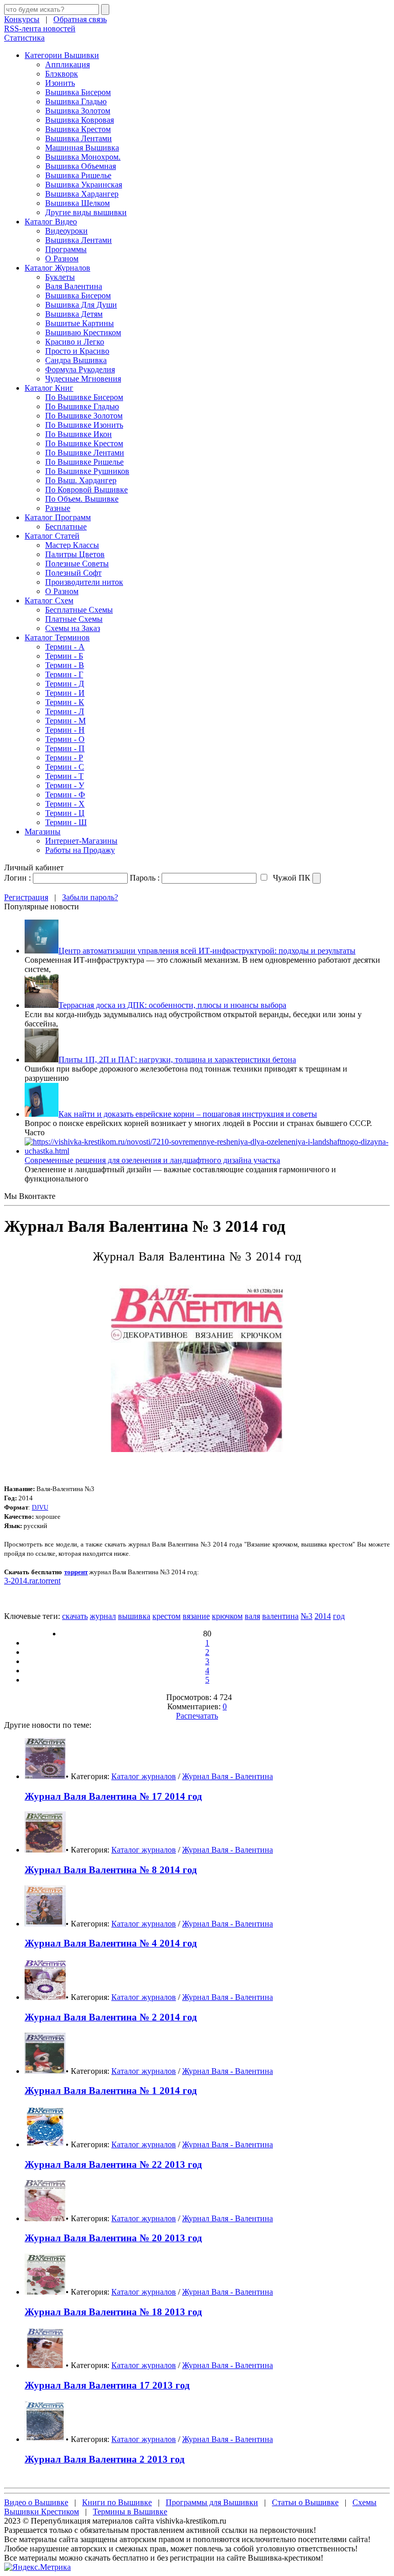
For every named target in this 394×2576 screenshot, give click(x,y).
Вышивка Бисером (78, 92)
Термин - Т (64, 776)
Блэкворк (62, 74)
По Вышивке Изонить (84, 425)
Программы (66, 249)
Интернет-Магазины (81, 841)
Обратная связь (80, 19)
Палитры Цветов (75, 554)
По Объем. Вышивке (82, 499)
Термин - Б (64, 656)
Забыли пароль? (90, 897)
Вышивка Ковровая (80, 120)
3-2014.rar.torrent (32, 1581)
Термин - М (65, 721)
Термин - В (65, 665)
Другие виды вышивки (86, 212)
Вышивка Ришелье (78, 175)
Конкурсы (22, 19)
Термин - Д (65, 684)
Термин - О (65, 739)
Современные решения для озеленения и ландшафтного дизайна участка (152, 1160)
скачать (75, 1616)
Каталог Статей (52, 536)
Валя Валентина (74, 286)
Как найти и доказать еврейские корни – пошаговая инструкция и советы (188, 1114)
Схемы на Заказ (73, 628)
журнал (103, 1616)
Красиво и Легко (75, 342)
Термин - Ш (66, 822)
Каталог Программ (58, 517)
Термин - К (65, 702)
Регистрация (26, 897)
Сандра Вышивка (76, 360)
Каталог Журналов (57, 268)
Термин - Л (65, 711)
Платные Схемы (74, 619)
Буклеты (60, 277)
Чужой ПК (291, 878)
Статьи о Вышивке (305, 2502)
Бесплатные (66, 527)
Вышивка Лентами (78, 138)
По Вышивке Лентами (85, 453)
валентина (280, 1616)
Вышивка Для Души (81, 305)
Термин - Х (65, 804)
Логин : (17, 878)
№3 (307, 1616)
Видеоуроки (66, 231)
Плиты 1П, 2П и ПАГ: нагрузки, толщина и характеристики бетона (177, 1060)
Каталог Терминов (57, 637)
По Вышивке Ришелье (84, 462)
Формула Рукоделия (80, 369)
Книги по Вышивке (117, 2502)
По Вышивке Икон (78, 434)
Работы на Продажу (80, 850)
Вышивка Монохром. (83, 157)
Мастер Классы (72, 545)
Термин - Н (65, 730)
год (339, 1616)
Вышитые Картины (80, 323)
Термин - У (65, 785)
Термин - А (65, 647)
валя (252, 1616)
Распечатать (197, 1716)
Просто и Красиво (77, 351)
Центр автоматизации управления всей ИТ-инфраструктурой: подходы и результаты (207, 951)
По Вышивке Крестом (84, 443)
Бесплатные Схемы (79, 610)
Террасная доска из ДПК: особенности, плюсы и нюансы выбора (172, 1005)
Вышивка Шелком (77, 203)
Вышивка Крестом (78, 129)
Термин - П (65, 748)
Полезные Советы (77, 564)
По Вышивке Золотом (84, 416)
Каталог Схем (49, 600)
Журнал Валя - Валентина (228, 1776)
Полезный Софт (73, 573)
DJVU (40, 1507)
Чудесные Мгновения (83, 379)
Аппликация (67, 64)
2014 (323, 1616)
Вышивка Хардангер (82, 194)
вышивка (134, 1616)
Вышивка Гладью (76, 101)
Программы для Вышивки (212, 2502)
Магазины (43, 832)
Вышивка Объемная (81, 166)
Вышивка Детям (74, 314)
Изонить (60, 83)
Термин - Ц (65, 813)
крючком (227, 1616)
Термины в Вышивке (130, 2512)
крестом (166, 1616)
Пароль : (145, 878)
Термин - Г (64, 674)
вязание (196, 1616)
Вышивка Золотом (78, 111)
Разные (58, 508)
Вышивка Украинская (84, 185)
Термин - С (65, 767)
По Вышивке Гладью (82, 406)
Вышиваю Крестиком (83, 332)
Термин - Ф (65, 795)
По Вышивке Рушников (87, 471)
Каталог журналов (144, 1776)
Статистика (24, 38)
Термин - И (65, 693)
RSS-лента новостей (40, 28)
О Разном (62, 259)
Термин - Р (64, 758)
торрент (76, 1572)
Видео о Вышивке (36, 2502)
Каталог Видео (51, 222)
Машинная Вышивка (82, 148)
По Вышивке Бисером (84, 397)
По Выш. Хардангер (81, 480)
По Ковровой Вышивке (86, 490)
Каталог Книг (49, 388)
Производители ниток (84, 582)
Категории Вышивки (62, 55)
